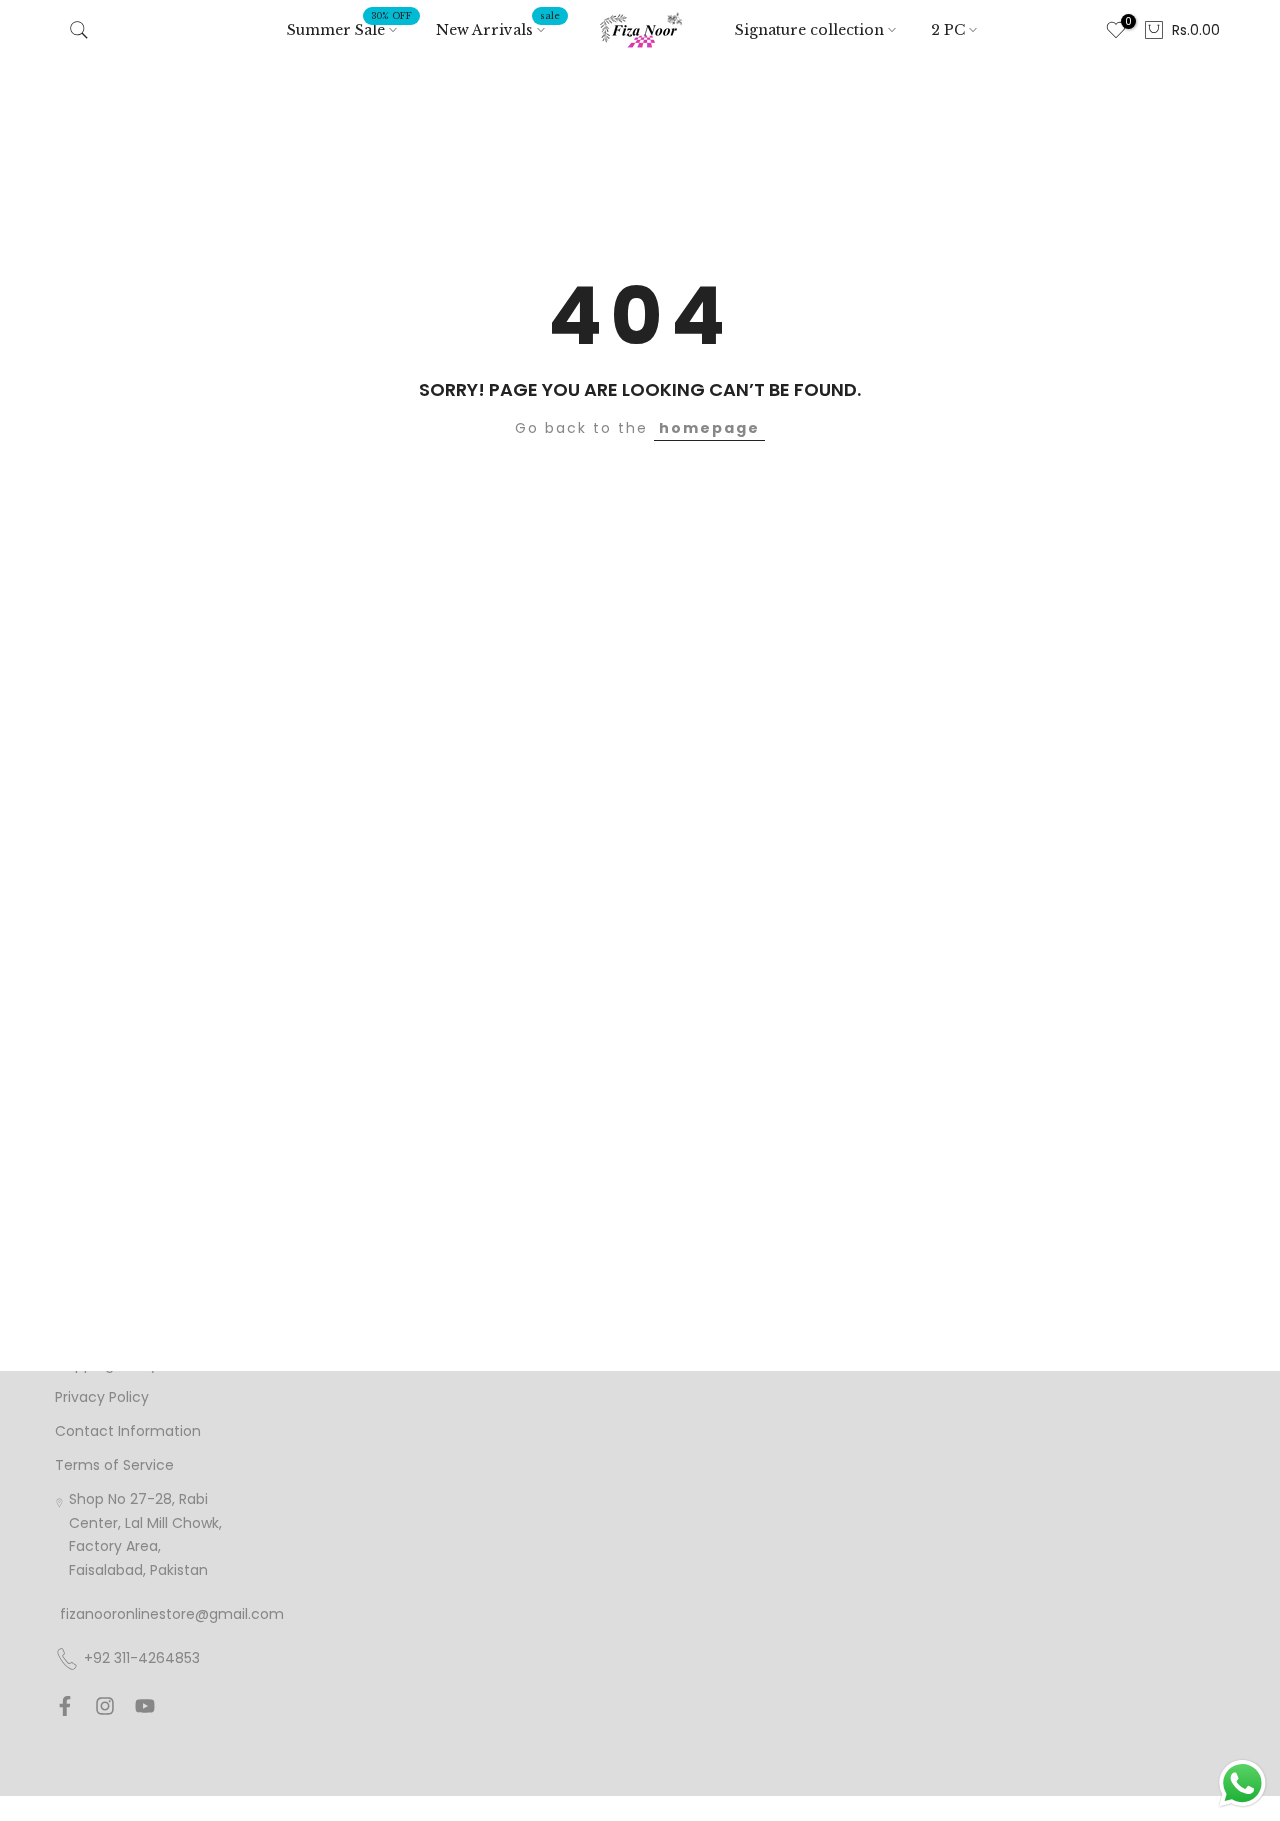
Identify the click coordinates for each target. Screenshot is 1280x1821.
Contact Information (128, 1431)
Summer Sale (349, 28)
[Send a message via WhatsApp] (1242, 1783)
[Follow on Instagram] (105, 1706)
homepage (709, 428)
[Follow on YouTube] (145, 1706)
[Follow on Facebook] (65, 1706)
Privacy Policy (102, 1397)
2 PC (948, 30)
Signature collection (809, 30)
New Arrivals (498, 28)
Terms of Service (114, 1465)
